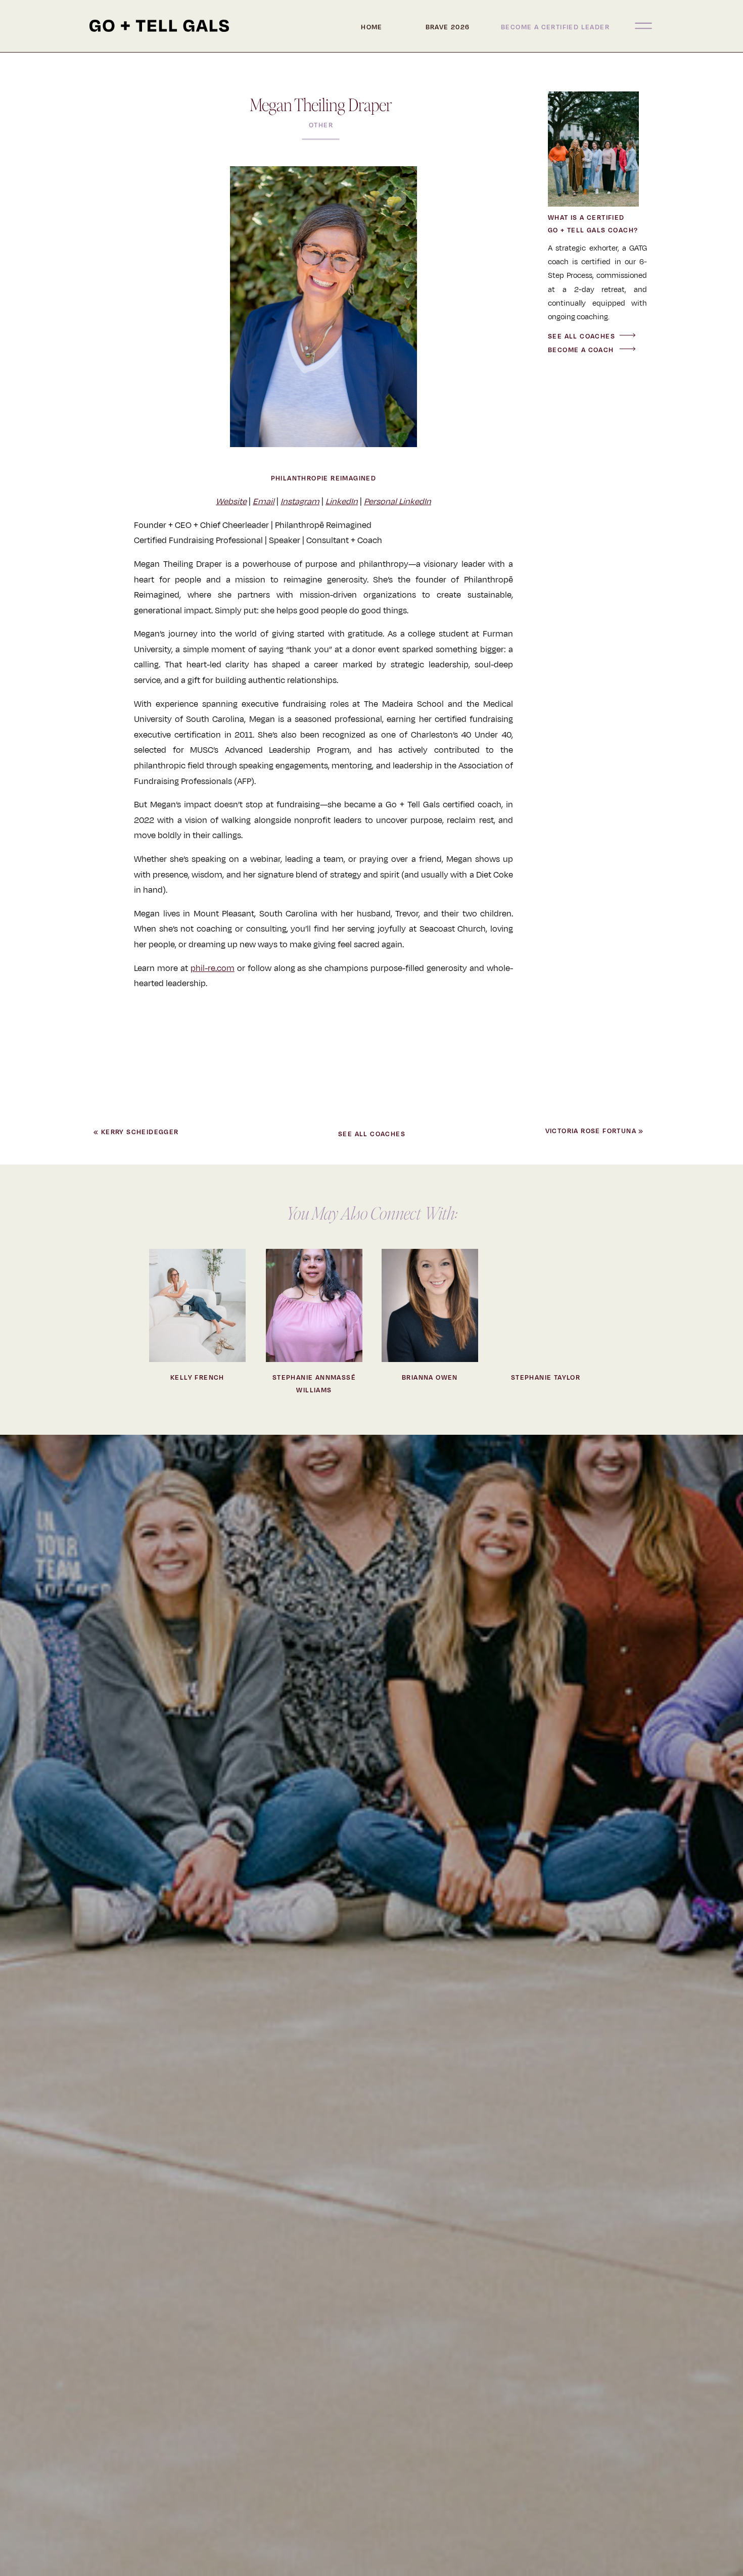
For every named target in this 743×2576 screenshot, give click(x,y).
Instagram (300, 502)
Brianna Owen (430, 1378)
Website (231, 502)
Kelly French (197, 1378)
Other (321, 125)
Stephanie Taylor (546, 1378)
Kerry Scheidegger (140, 1132)
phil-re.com (213, 968)
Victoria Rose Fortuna (591, 1131)
